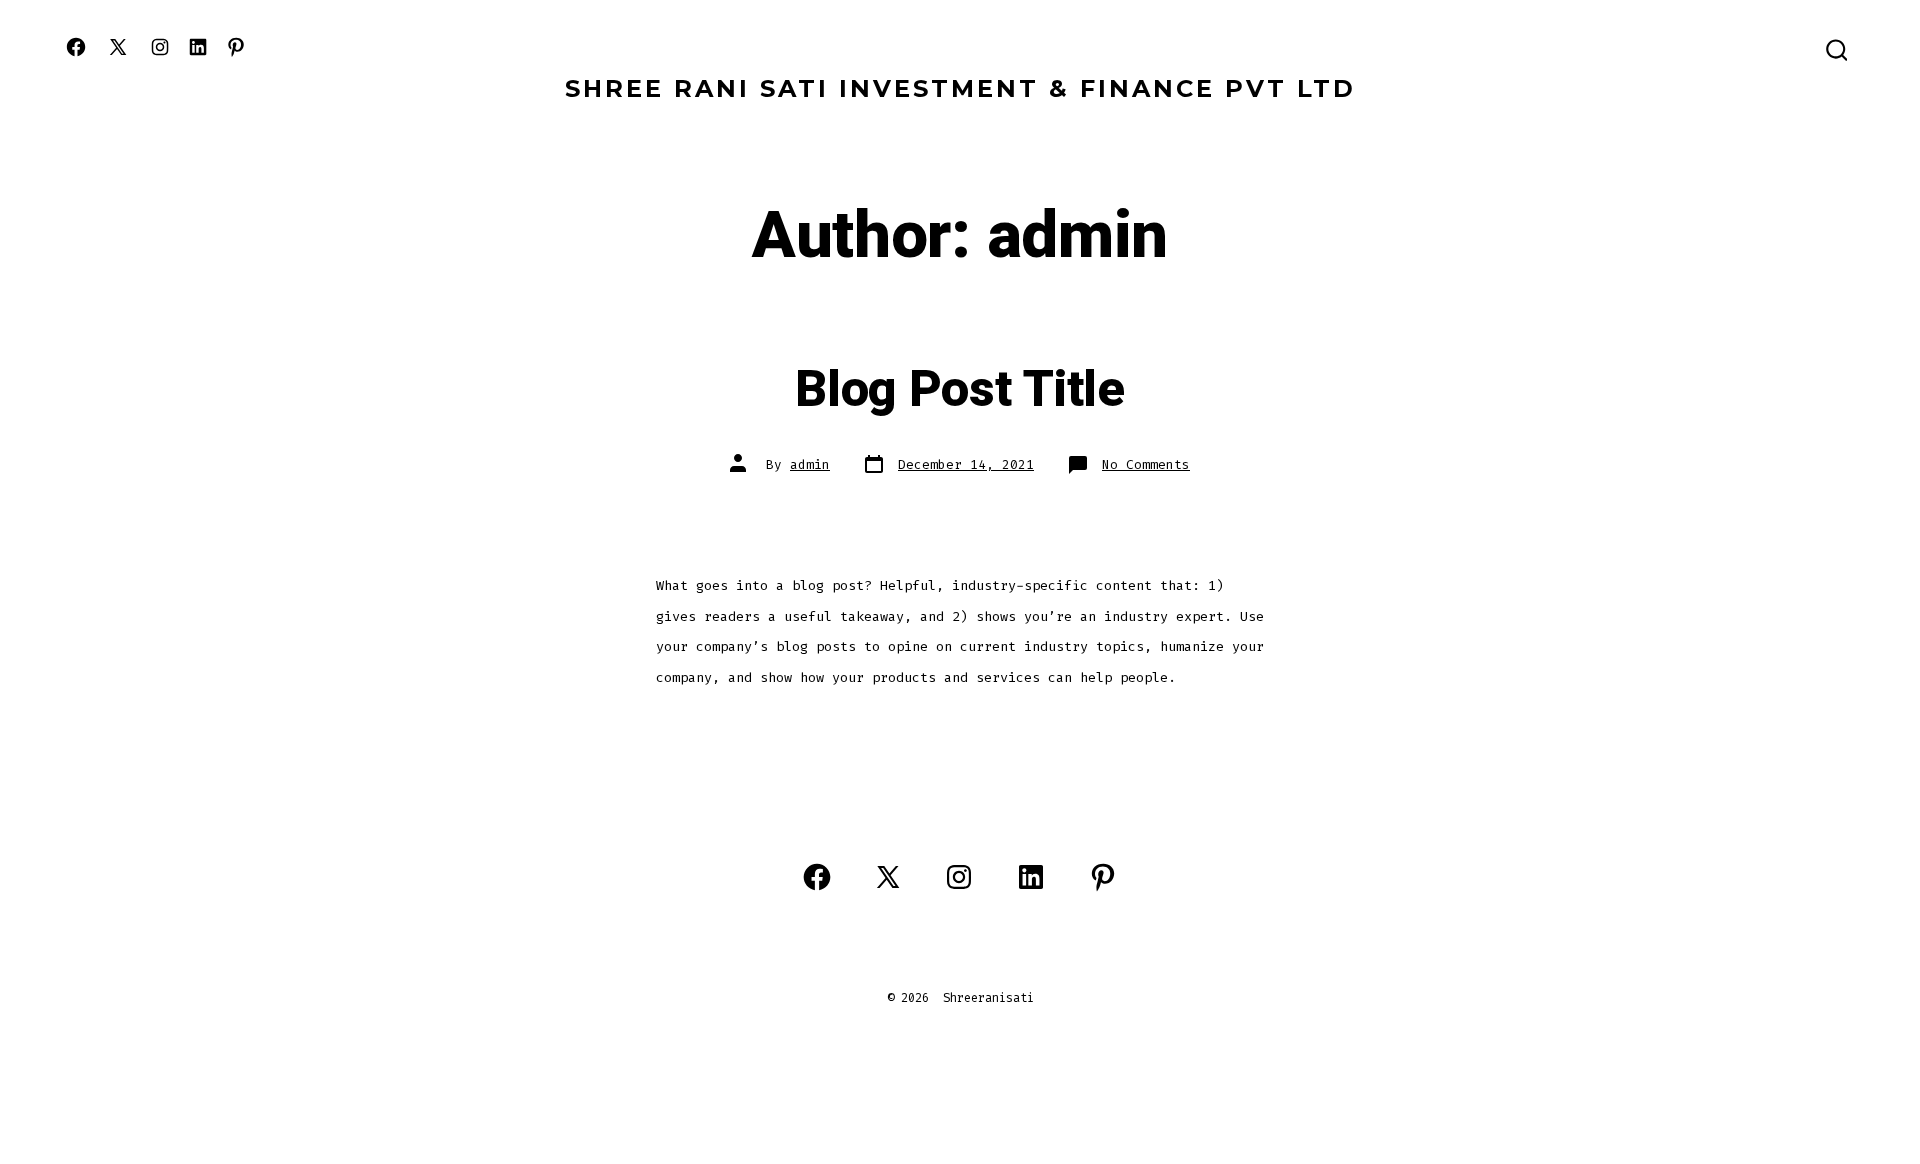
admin (810, 464)
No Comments (1146, 464)
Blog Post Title (959, 390)
